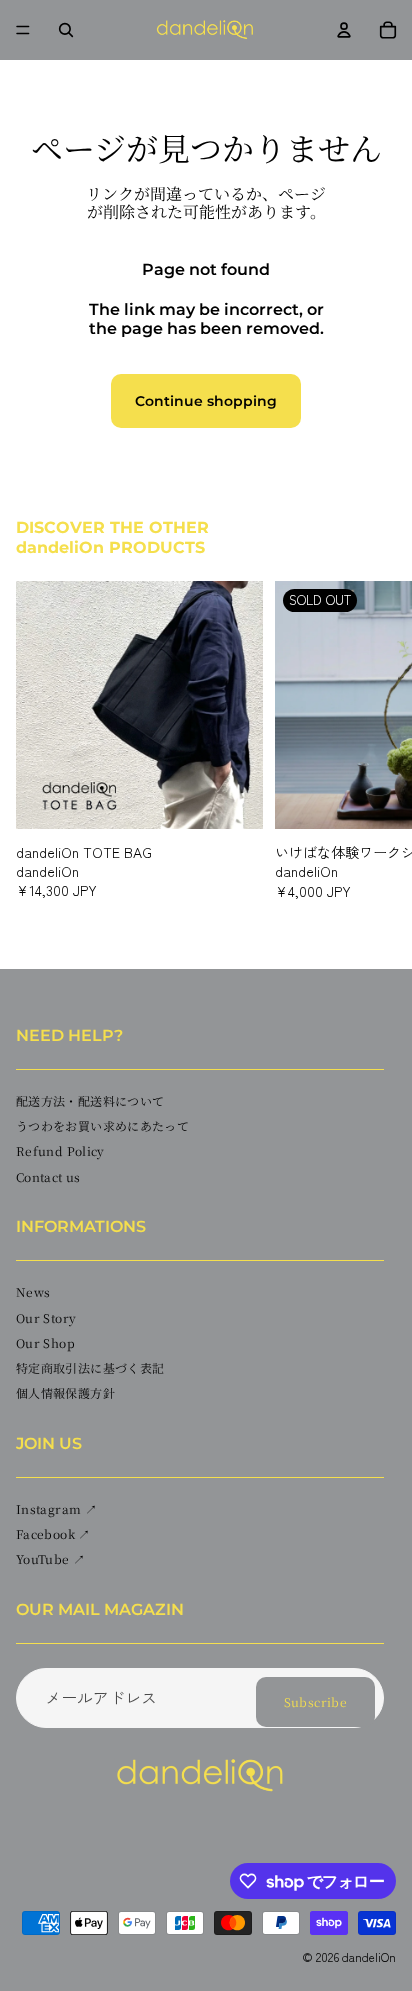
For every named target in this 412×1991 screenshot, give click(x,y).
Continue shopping (206, 401)
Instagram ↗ (56, 1508)
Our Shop (45, 1342)
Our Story (46, 1316)
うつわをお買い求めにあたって (102, 1125)
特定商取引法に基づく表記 (90, 1367)
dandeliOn (369, 1956)
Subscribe (315, 1701)
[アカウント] (344, 30)
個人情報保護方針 (65, 1392)
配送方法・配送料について (90, 1100)
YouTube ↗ (50, 1558)
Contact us (48, 1175)
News (33, 1291)
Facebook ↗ (53, 1533)
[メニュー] (23, 30)
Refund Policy (60, 1150)
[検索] (66, 30)
